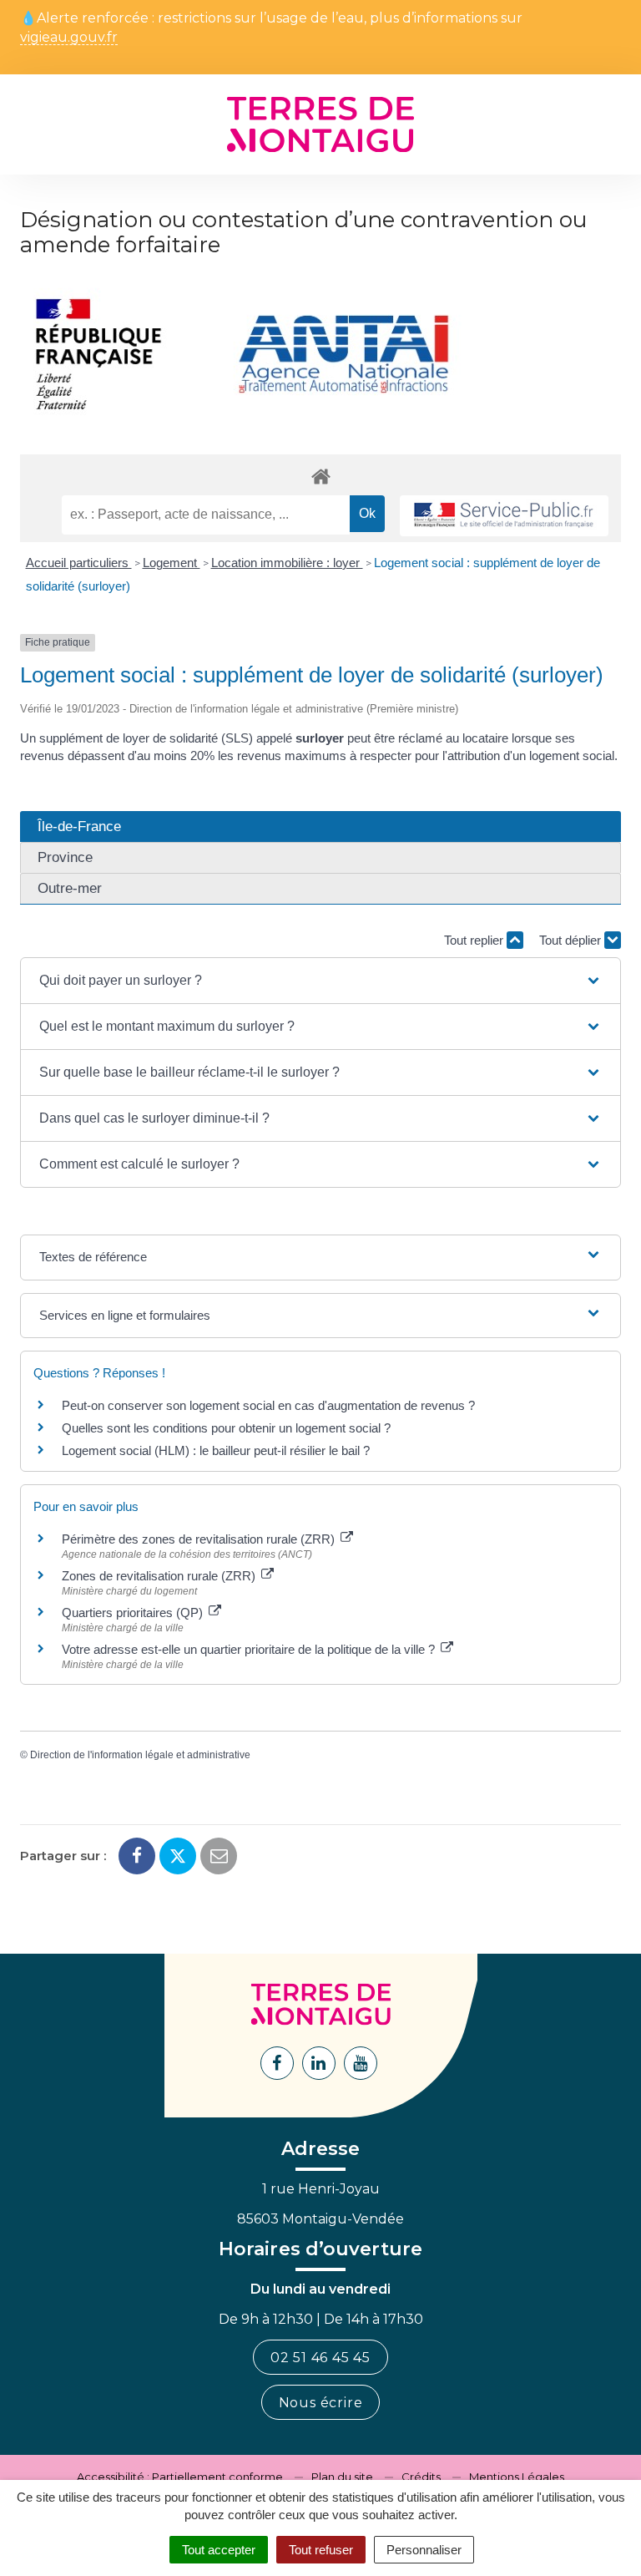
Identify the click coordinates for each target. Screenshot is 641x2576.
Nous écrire (321, 2403)
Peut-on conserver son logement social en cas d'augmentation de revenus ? (268, 1405)
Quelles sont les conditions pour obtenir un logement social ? (226, 1428)
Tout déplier (572, 940)
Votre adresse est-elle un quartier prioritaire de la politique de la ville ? (250, 1649)
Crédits (421, 2477)
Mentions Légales (517, 2477)
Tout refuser (321, 2550)
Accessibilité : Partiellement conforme (180, 2477)
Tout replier (475, 940)
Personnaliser (424, 2550)
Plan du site (342, 2477)
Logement (172, 563)
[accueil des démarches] (320, 476)
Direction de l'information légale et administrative (140, 1755)
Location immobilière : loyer (287, 563)
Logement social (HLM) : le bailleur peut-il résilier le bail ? (216, 1450)
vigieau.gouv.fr (69, 38)
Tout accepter (219, 2550)
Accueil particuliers (79, 563)
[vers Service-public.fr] (504, 516)
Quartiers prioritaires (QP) (134, 1613)
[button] (320, 981)
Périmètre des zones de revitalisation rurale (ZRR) (200, 1539)
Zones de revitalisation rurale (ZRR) (160, 1576)
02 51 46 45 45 (320, 2358)
